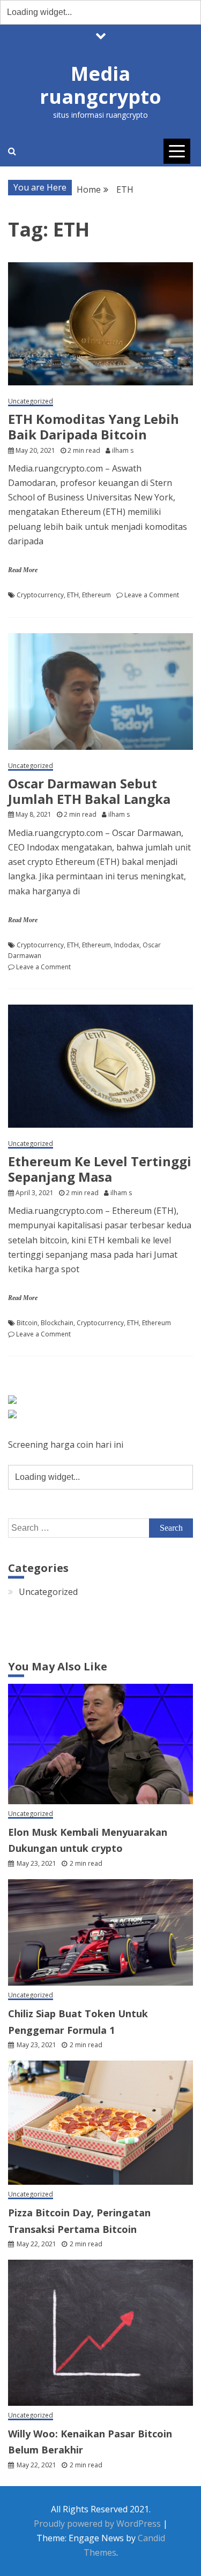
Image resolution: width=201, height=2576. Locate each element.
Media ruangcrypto (100, 85)
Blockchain (57, 1323)
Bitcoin (27, 1323)
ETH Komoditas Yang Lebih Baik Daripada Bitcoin (94, 427)
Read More (23, 570)
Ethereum (96, 595)
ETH (73, 595)
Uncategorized (31, 402)
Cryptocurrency (40, 595)
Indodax (127, 945)
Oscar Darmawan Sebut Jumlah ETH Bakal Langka (89, 791)
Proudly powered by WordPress (98, 2524)
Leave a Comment (152, 595)
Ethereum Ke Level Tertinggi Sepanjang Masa (100, 1169)
